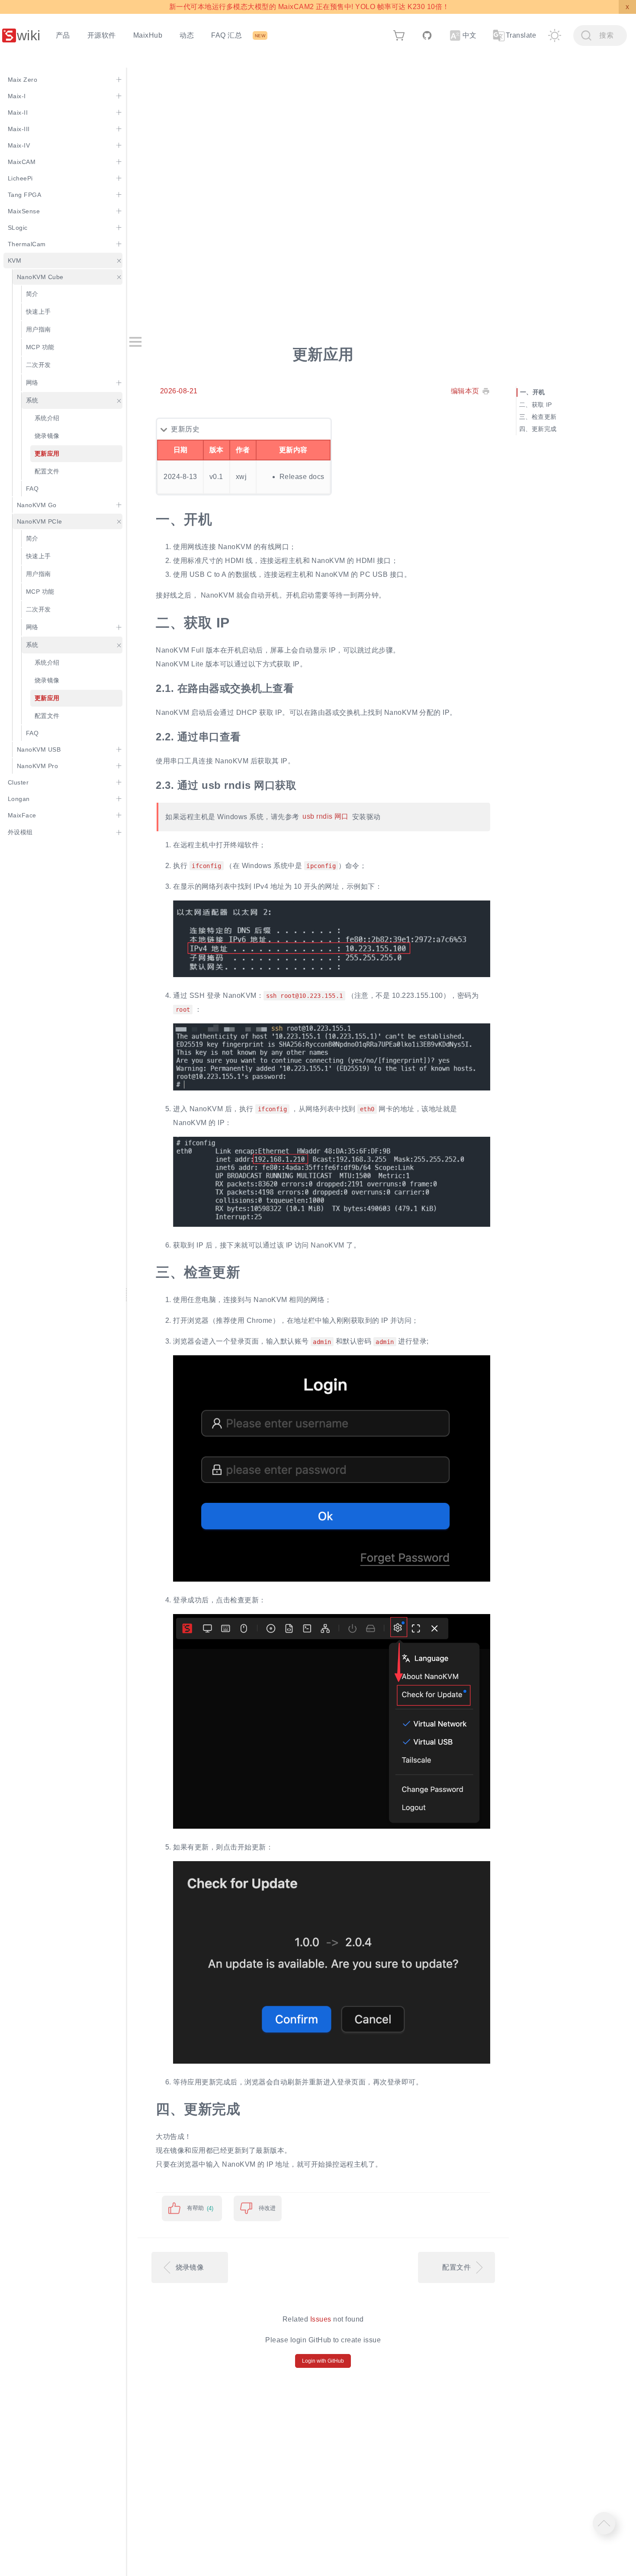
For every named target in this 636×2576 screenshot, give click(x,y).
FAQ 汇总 (226, 35)
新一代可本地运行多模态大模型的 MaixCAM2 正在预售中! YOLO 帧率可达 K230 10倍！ (309, 7)
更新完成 (544, 429)
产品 (63, 35)
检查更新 (544, 417)
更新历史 (185, 429)
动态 (187, 35)
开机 (539, 392)
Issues (321, 2319)
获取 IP (542, 405)
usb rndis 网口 (326, 817)
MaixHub (148, 35)
